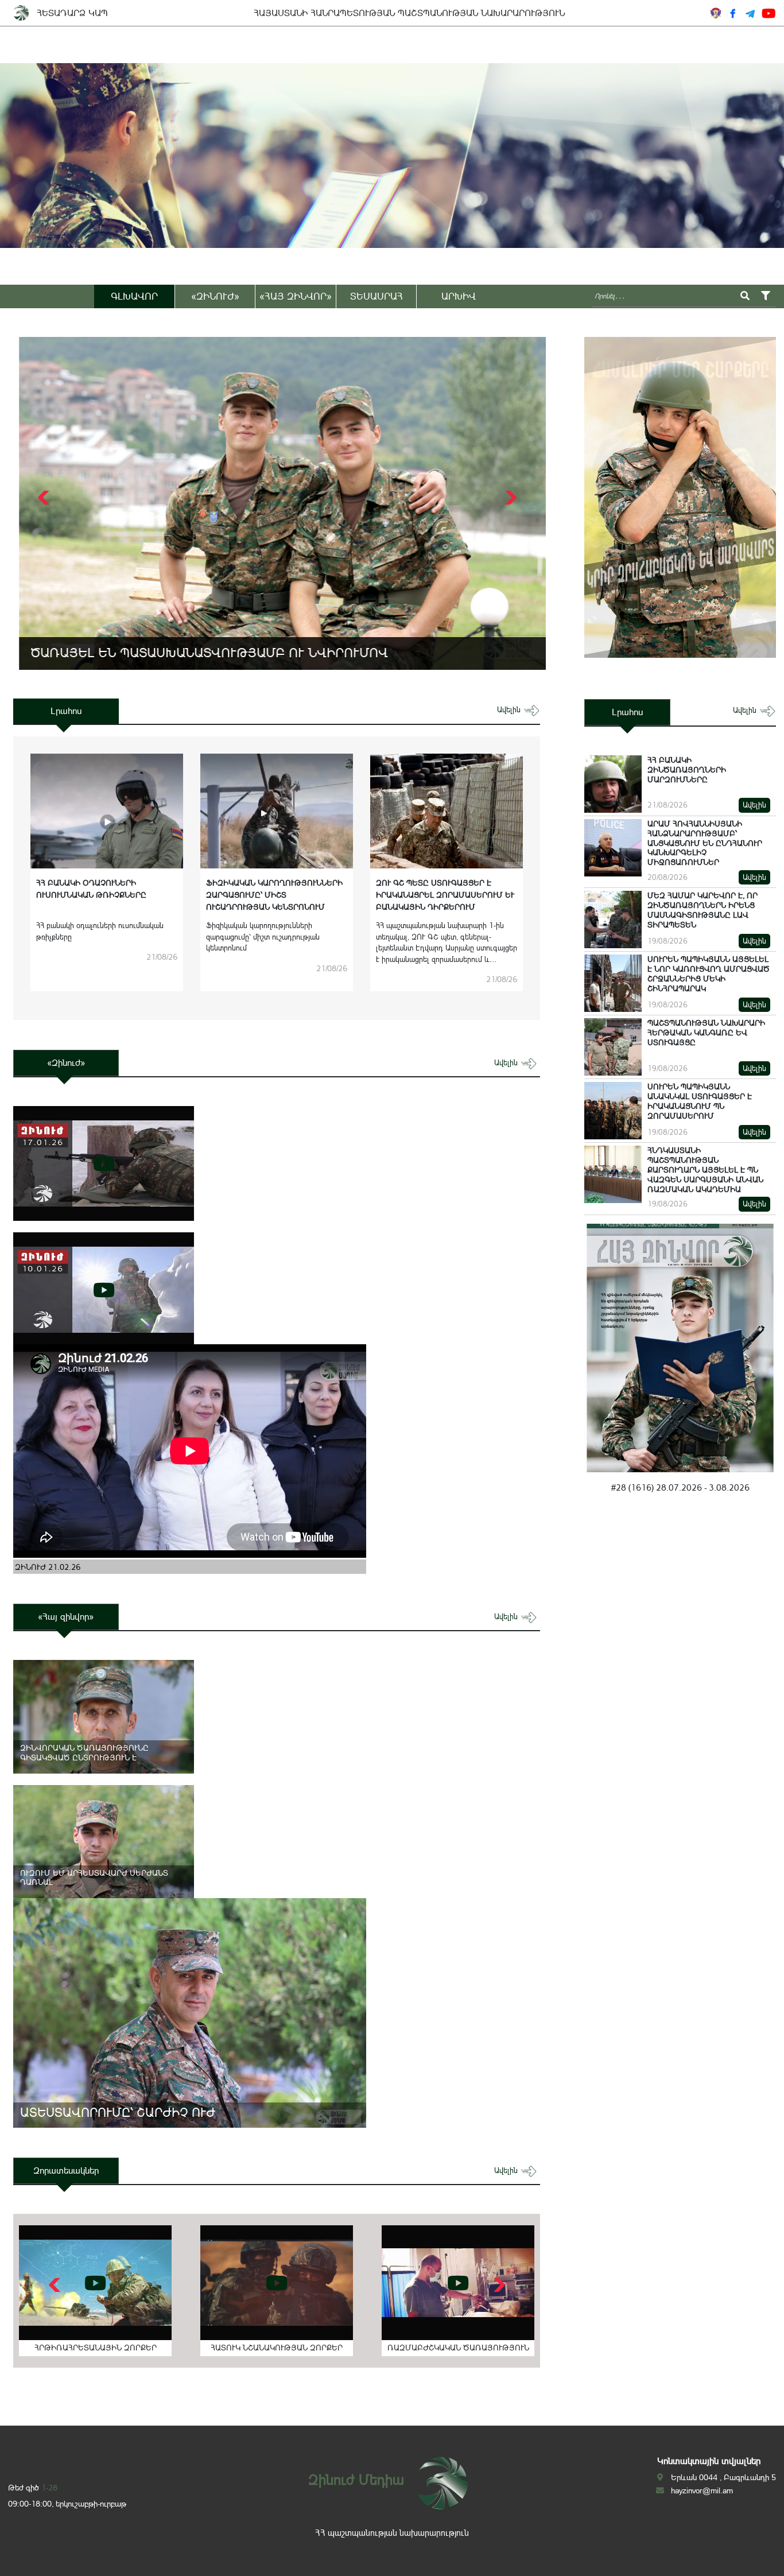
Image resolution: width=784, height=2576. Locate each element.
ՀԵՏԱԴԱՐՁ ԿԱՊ (72, 13)
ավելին (510, 710)
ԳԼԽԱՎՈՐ (134, 296)
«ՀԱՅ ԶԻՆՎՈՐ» (296, 296)
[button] (509, 498)
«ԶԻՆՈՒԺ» (215, 296)
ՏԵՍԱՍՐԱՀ (377, 296)
